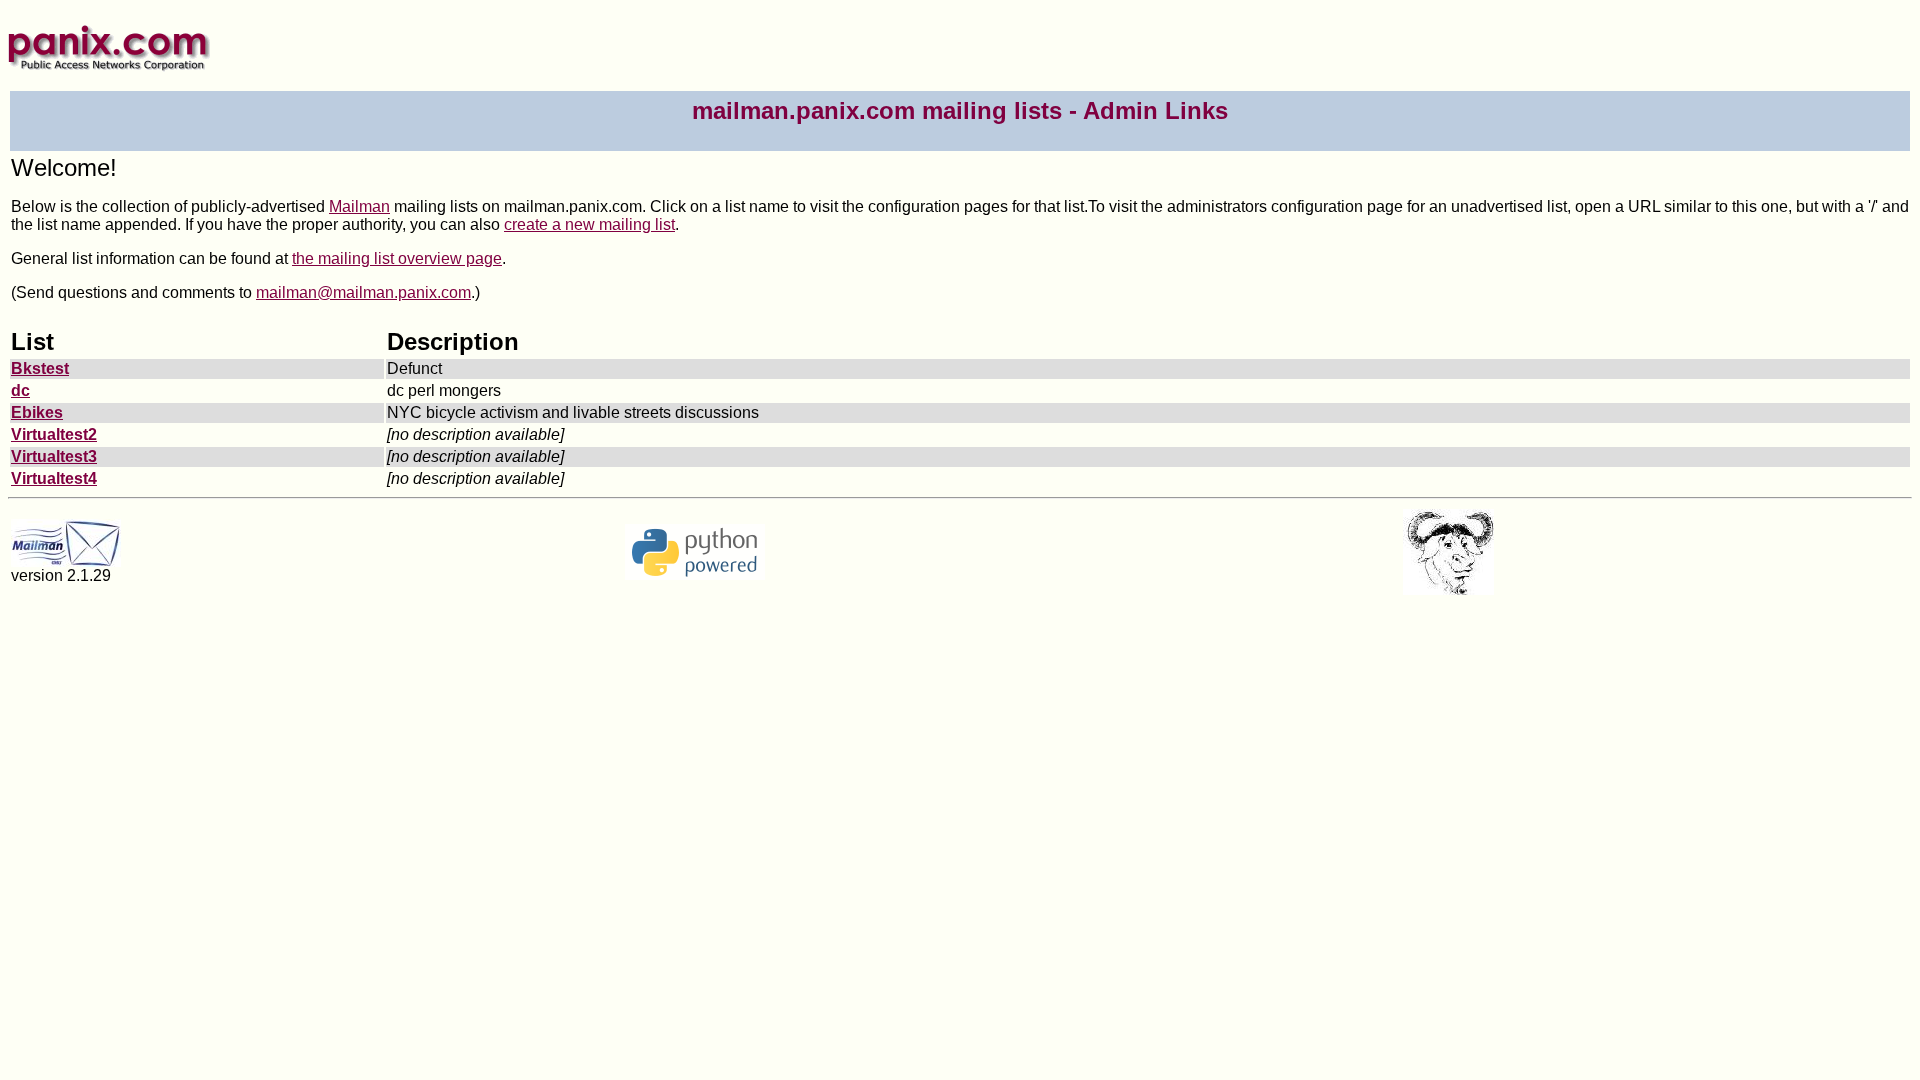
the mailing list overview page (397, 258)
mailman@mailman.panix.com (363, 292)
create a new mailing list (589, 224)
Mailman (359, 206)
